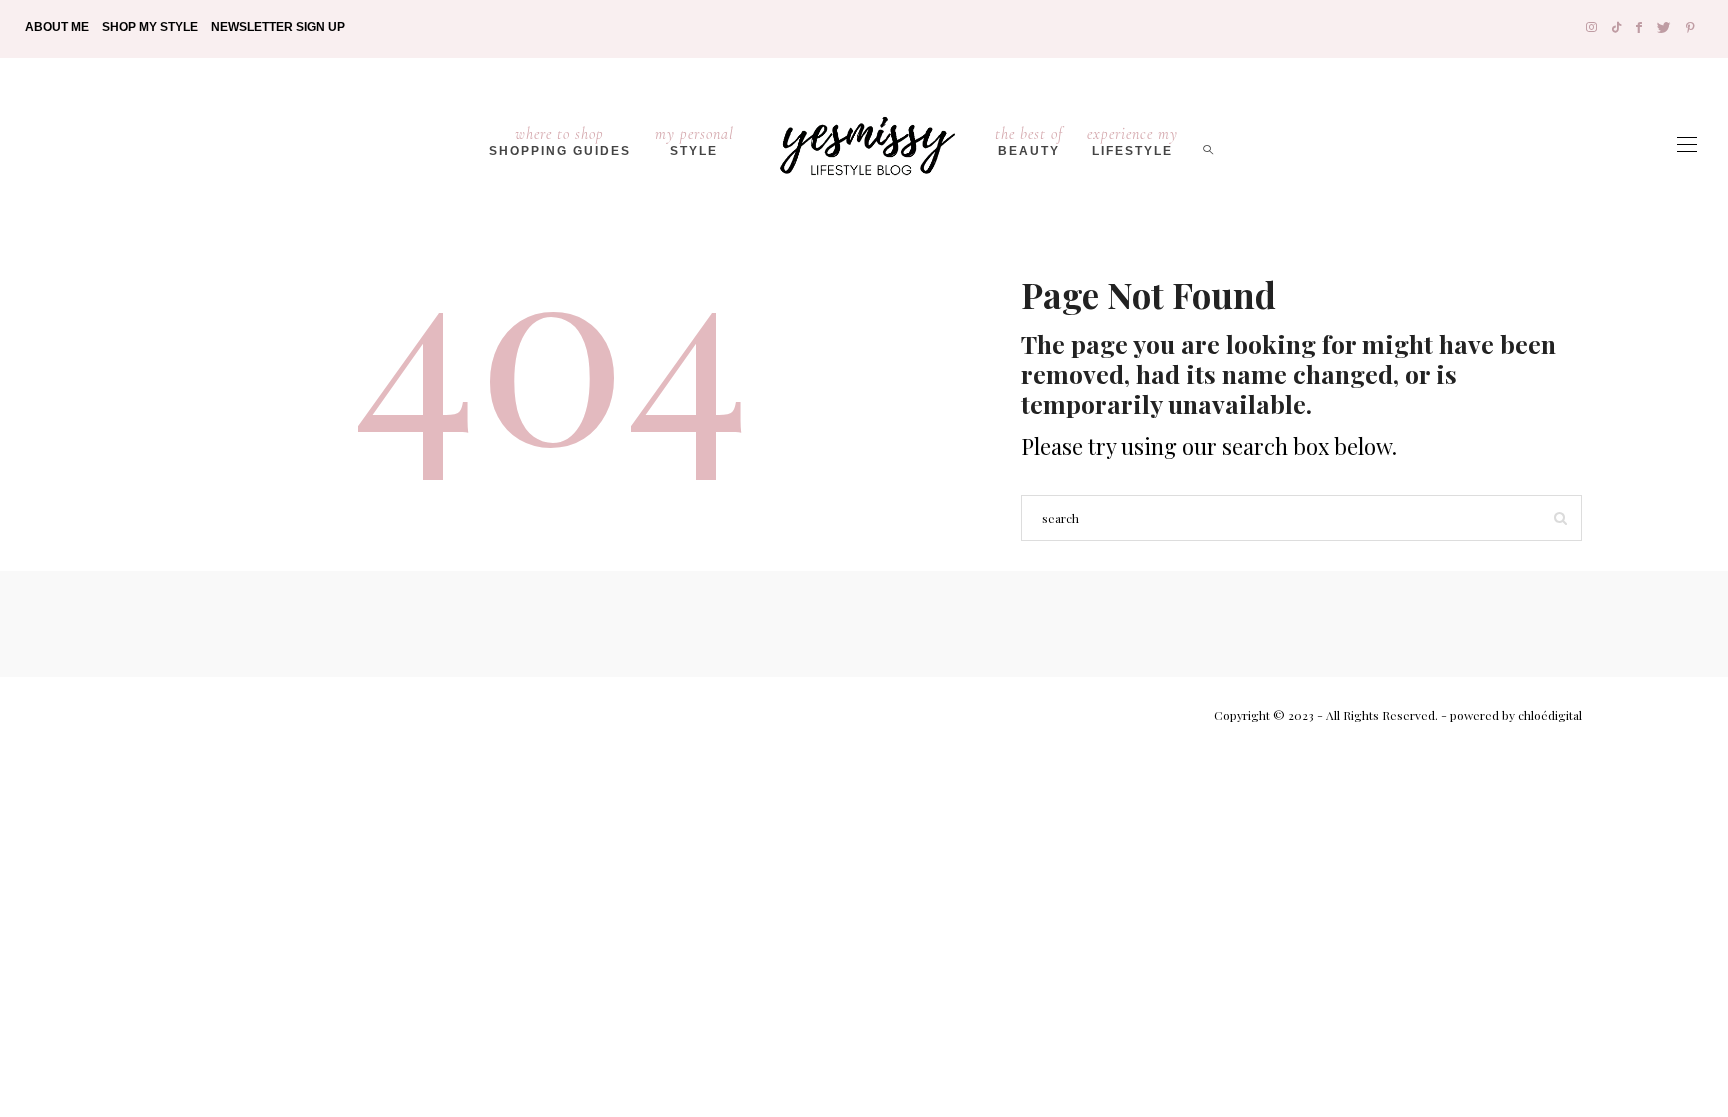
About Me (57, 27)
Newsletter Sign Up (278, 27)
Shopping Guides (560, 141)
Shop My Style (150, 27)
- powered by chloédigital (1510, 715)
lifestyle (1132, 141)
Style (694, 141)
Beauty (1029, 141)
